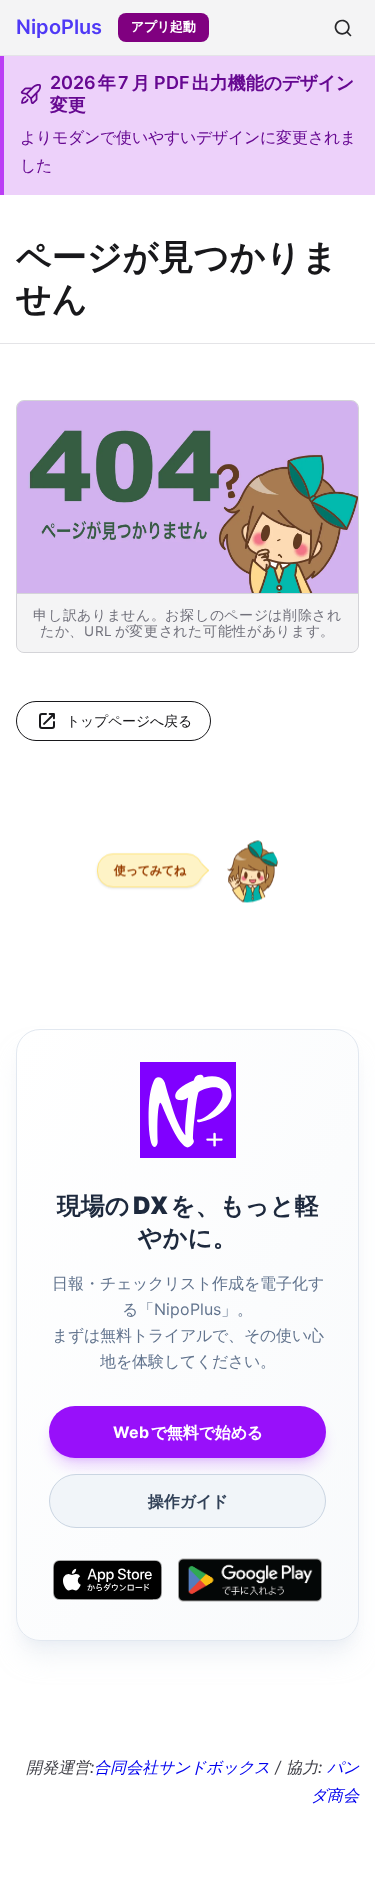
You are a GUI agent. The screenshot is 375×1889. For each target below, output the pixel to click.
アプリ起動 (163, 26)
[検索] (343, 28)
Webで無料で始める (188, 1432)
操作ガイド (188, 1501)
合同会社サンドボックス (182, 1767)
